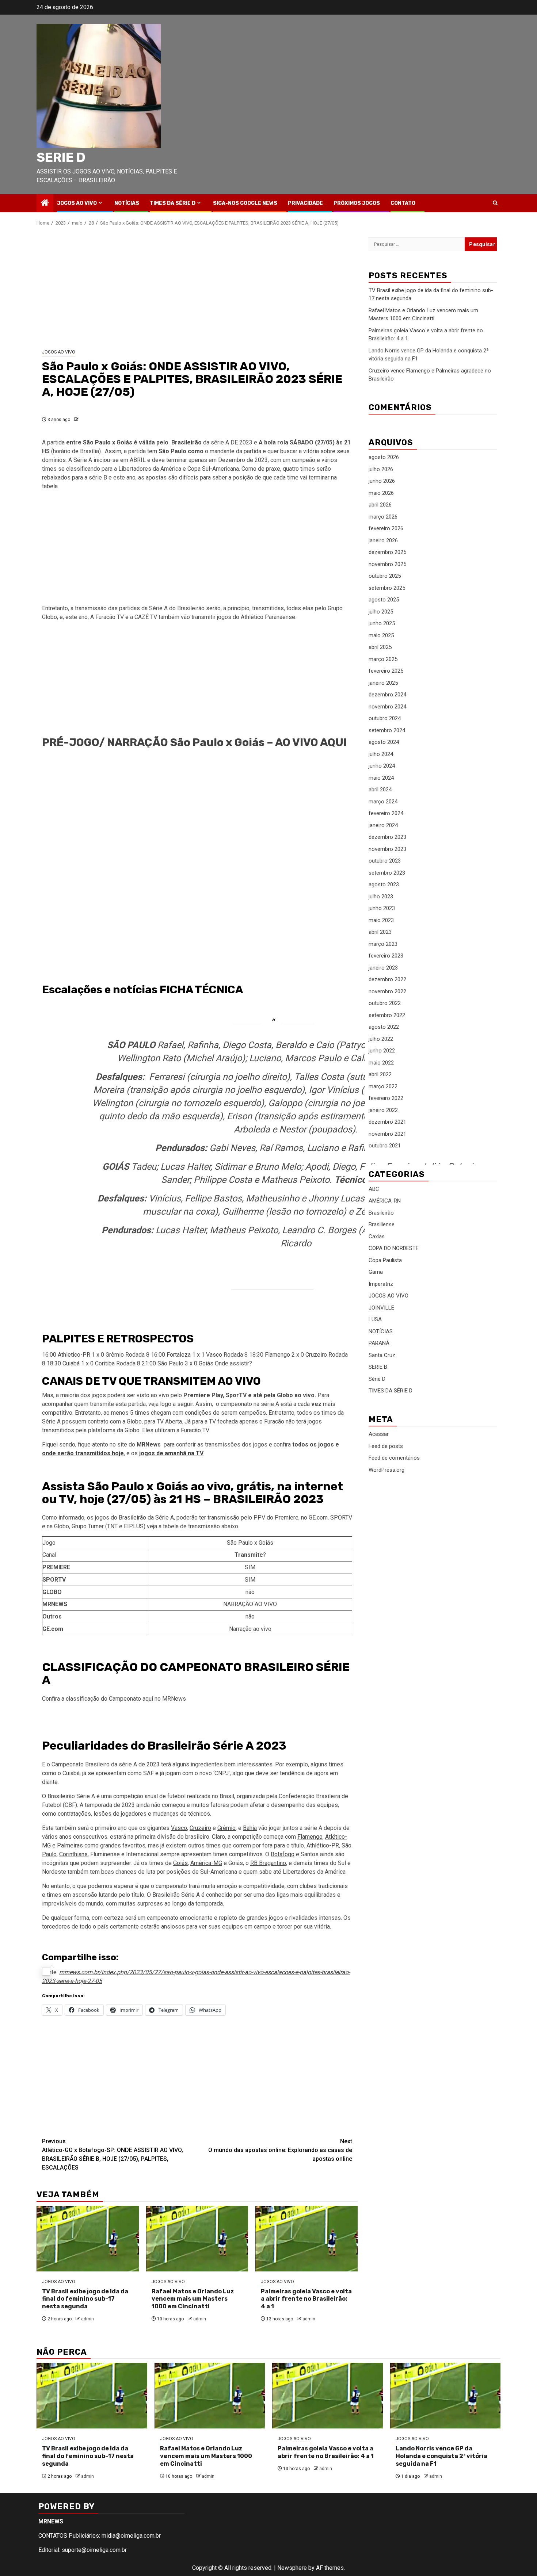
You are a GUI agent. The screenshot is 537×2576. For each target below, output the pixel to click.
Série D (377, 1379)
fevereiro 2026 (386, 529)
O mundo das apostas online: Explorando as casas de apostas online (280, 2150)
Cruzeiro (316, 1355)
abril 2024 (380, 790)
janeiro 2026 (383, 540)
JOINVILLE (381, 1308)
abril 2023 (380, 932)
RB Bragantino (268, 1863)
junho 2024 (382, 766)
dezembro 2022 (387, 980)
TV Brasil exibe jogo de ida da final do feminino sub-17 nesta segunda (85, 2299)
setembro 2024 (387, 730)
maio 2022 (381, 1063)
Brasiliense (382, 1225)
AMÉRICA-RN (385, 1201)
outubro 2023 (385, 861)
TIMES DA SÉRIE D (173, 203)
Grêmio (226, 1828)
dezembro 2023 (387, 837)
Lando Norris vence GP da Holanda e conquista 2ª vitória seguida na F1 (441, 2456)
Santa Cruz (382, 1355)
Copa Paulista (385, 1260)
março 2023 (383, 944)
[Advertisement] (197, 288)
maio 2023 (381, 920)
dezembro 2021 (387, 1122)
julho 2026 (381, 469)
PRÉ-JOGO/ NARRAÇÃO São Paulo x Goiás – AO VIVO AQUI (194, 742)
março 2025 (383, 659)
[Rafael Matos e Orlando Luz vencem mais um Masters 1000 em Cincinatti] (197, 2239)
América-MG (206, 1863)
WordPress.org (386, 1470)
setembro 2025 (387, 588)
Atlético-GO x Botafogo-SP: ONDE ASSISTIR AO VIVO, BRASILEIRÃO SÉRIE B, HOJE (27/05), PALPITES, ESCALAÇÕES (113, 2154)
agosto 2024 (384, 742)
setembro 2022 (387, 1015)
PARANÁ (379, 1344)
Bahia (250, 1828)
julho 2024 (381, 754)
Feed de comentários (394, 1458)
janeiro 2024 (383, 825)
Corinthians (73, 1854)
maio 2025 (381, 635)
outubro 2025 (385, 576)
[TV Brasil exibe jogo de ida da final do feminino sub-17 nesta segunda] (88, 2239)
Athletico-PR (74, 1355)
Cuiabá (71, 1363)
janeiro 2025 (383, 683)
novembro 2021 (387, 1134)
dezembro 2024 (387, 695)
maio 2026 (381, 493)
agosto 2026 (384, 458)
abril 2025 (380, 647)
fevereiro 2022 (386, 1098)
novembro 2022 (387, 991)
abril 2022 (380, 1075)
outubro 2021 (385, 1146)
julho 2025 (381, 612)
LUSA (375, 1320)
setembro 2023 (387, 873)
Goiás (206, 1363)
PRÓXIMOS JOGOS (357, 203)
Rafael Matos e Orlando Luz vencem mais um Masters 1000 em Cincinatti (193, 2299)
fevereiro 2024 (386, 814)
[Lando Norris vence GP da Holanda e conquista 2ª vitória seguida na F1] (445, 2396)
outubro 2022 (385, 1004)
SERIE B (378, 1367)
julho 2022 (381, 1039)
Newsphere (292, 2568)
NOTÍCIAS (127, 203)
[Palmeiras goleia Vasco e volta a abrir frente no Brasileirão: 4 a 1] (306, 2239)
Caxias (377, 1237)
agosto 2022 (384, 1027)
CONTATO (403, 203)
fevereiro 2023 (386, 956)
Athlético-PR (323, 1845)
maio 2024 (381, 778)
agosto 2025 (384, 600)
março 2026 (383, 517)
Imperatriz (381, 1284)
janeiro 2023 (383, 968)
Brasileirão (132, 1518)
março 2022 (383, 1086)
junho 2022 (382, 1051)
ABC (374, 1189)
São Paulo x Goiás (108, 442)
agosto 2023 (384, 885)
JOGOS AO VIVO (77, 203)
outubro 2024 (385, 719)
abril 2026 (380, 505)
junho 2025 (382, 624)
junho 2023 (382, 909)
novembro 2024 (387, 707)
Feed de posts (386, 1446)
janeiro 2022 (383, 1110)
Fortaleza (179, 1355)
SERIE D (61, 157)
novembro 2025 (387, 564)
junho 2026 (382, 481)
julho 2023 (381, 897)
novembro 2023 (387, 849)
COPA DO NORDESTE (394, 1249)
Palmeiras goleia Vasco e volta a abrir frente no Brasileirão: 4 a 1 (306, 2299)
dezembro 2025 (387, 553)
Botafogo (283, 1854)
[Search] (495, 203)
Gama (376, 1272)
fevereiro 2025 (386, 671)
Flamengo (277, 1355)
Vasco (214, 1355)
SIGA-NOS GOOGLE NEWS (245, 203)
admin (87, 2319)
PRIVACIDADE (305, 203)
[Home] (45, 203)
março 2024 (383, 802)
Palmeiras (70, 1845)
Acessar (379, 1434)
